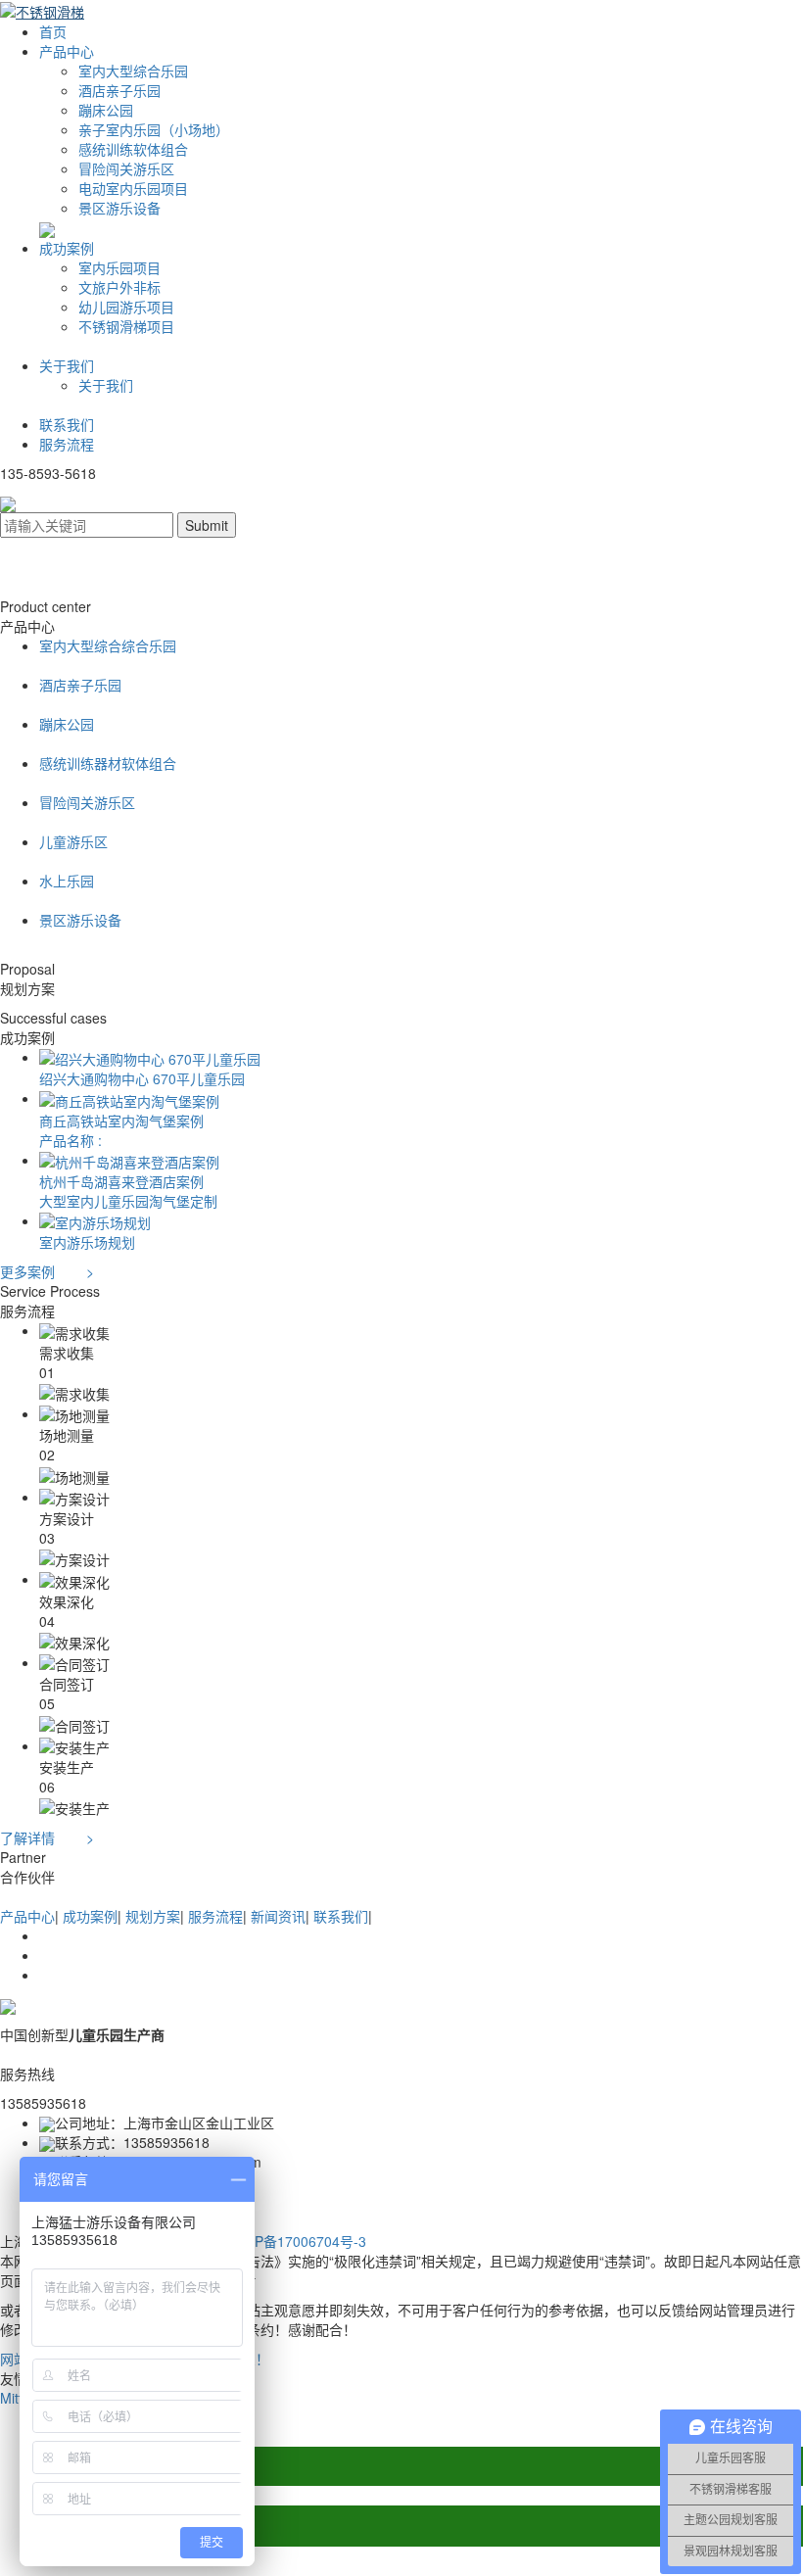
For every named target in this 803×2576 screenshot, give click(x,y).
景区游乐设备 (119, 208)
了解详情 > (47, 1837)
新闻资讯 (278, 1916)
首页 (53, 31)
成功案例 (67, 248)
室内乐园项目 (119, 267)
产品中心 (67, 51)
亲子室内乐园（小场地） (154, 129)
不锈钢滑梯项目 (126, 326)
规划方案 (153, 1916)
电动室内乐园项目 (133, 188)
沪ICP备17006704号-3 (297, 2241)
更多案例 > (47, 1271)
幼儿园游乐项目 (126, 307)
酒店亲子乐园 (119, 90)
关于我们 (67, 365)
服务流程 (67, 444)
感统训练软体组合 (133, 149)
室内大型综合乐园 (133, 71)
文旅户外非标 (119, 287)
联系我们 (67, 424)
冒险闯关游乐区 (126, 168)
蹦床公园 (106, 110)
